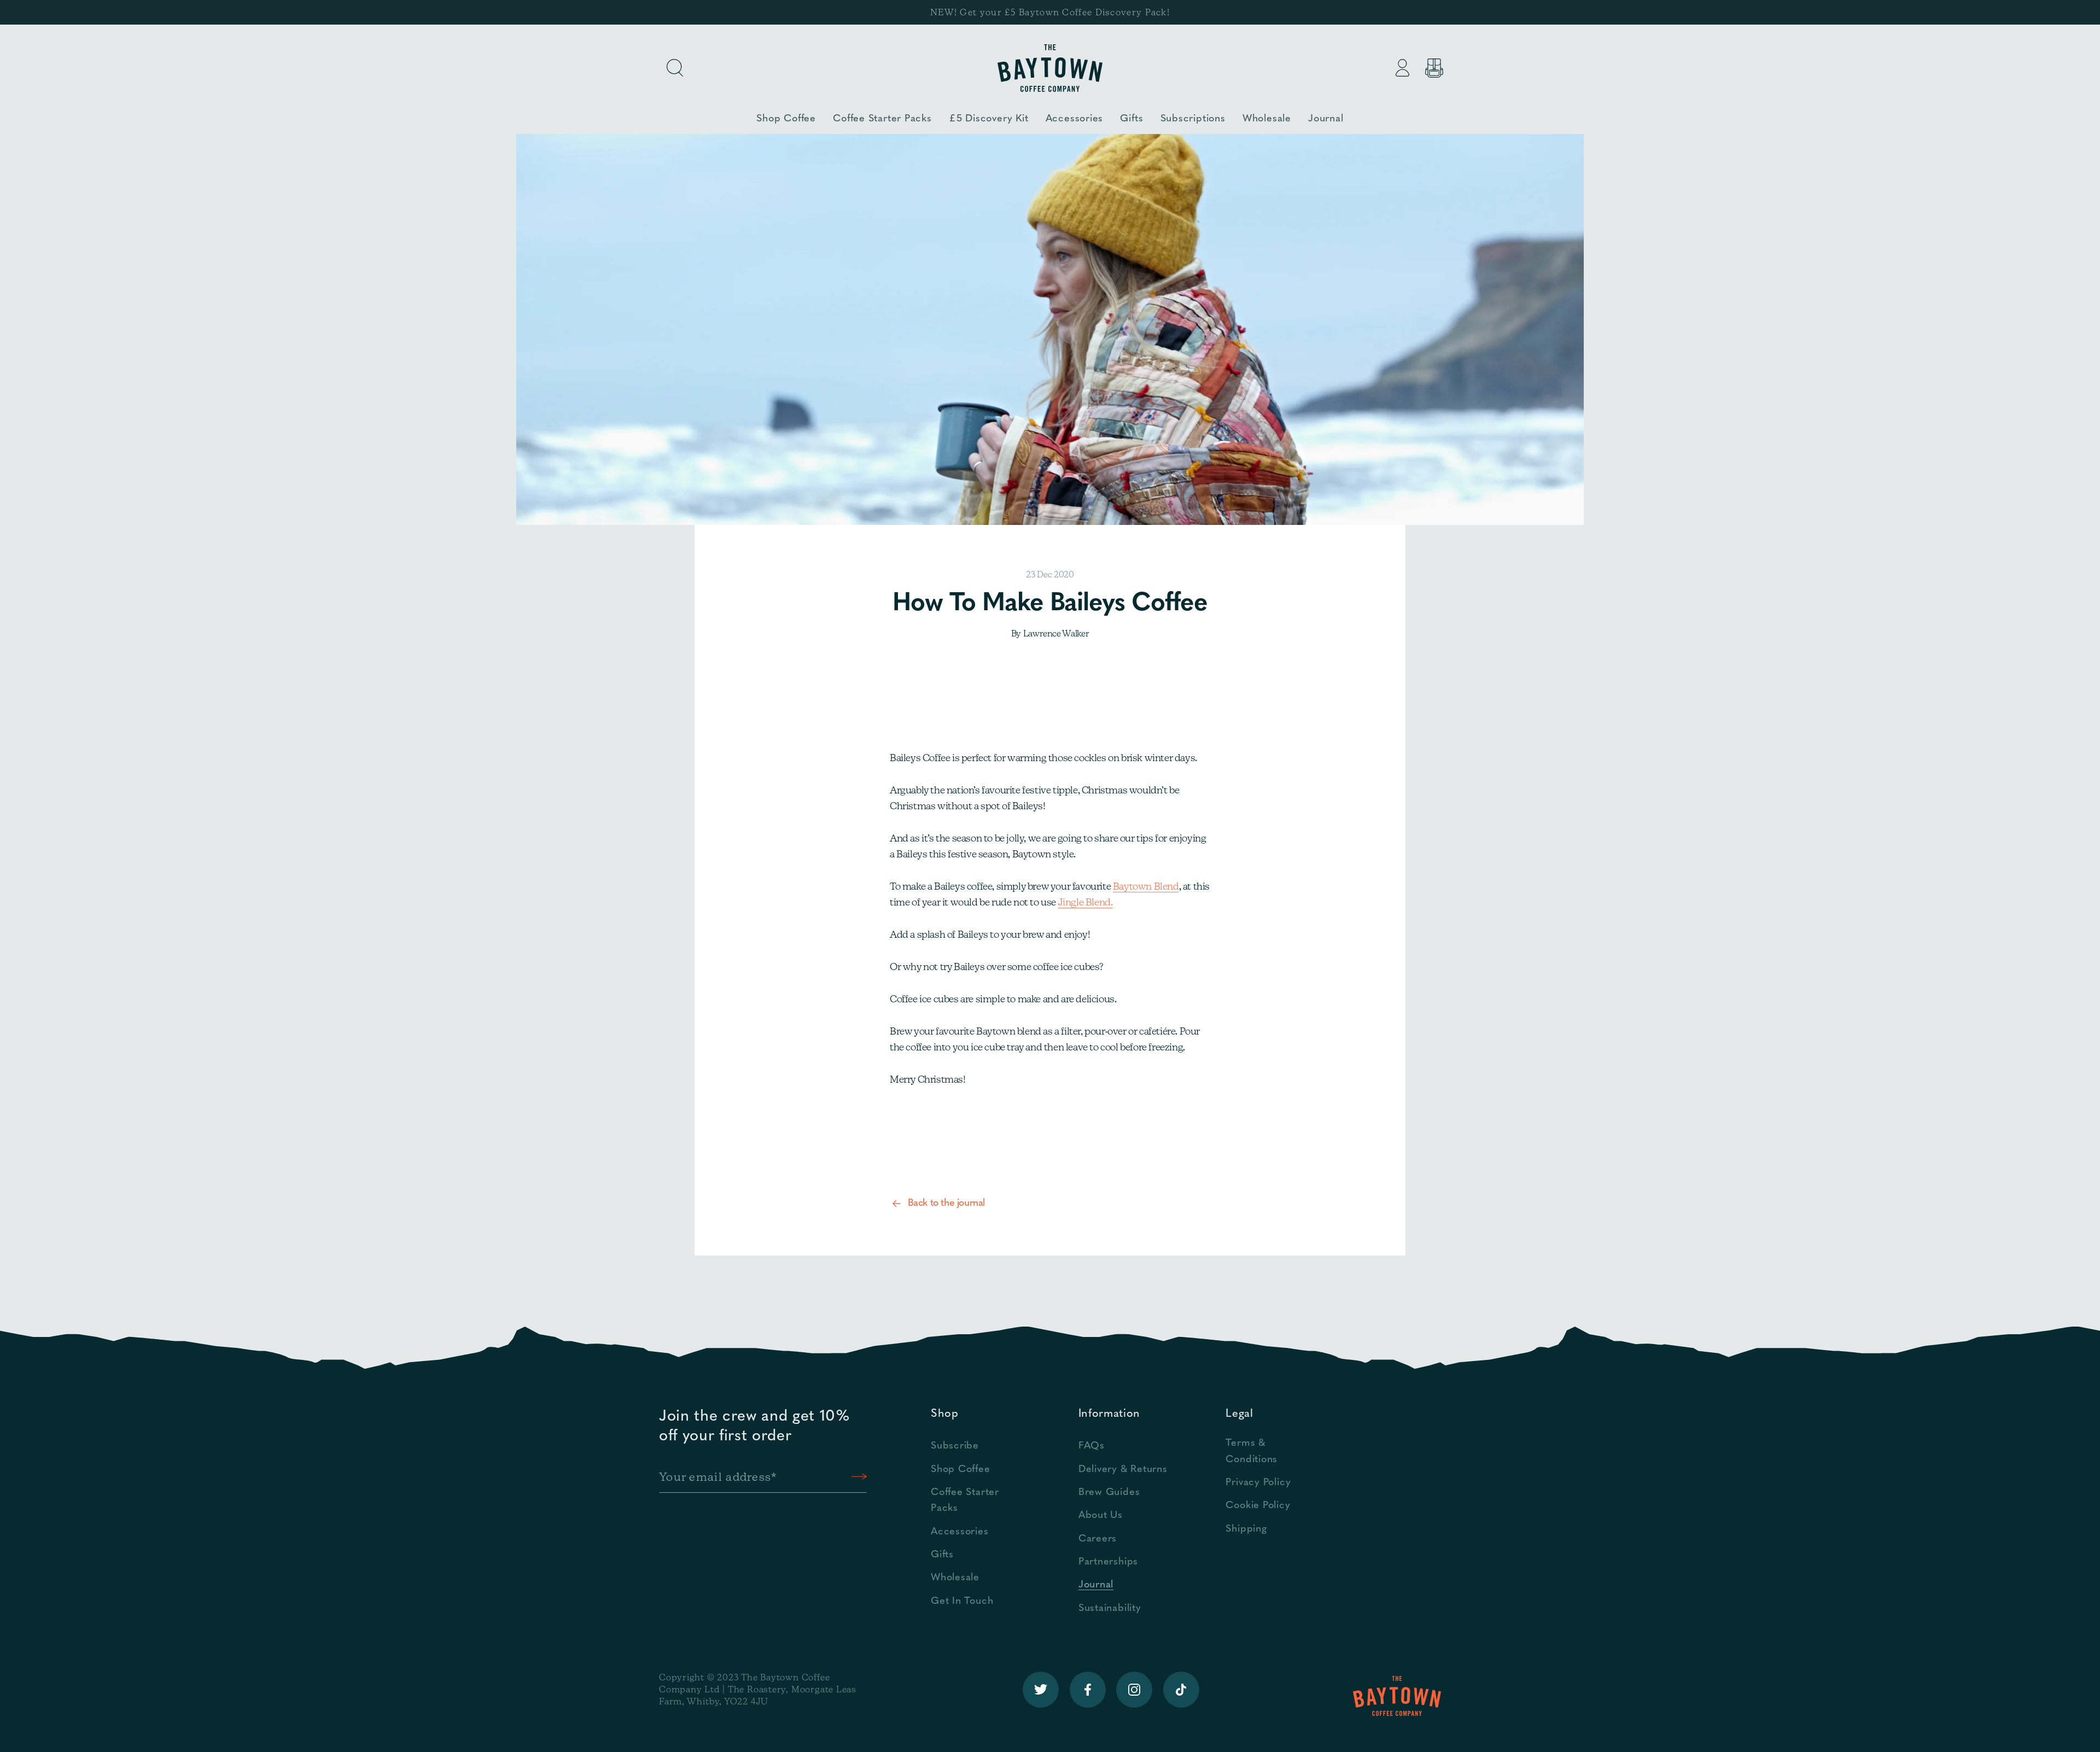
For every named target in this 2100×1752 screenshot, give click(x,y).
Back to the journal (946, 1204)
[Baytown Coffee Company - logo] (1050, 68)
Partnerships (1108, 1562)
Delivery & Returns (1123, 1470)
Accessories (960, 1532)
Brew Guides (1109, 1493)
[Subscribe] (859, 1477)
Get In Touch (962, 1601)
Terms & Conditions (1252, 1451)
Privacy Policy (1258, 1483)
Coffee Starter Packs (965, 1500)
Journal (1096, 1585)
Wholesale (955, 1578)
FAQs (1092, 1446)
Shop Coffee (961, 1470)
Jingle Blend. (1086, 902)
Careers (1098, 1539)
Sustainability (1110, 1608)
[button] (675, 68)
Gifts (942, 1555)
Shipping (1246, 1529)
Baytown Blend (1146, 886)
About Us (1101, 1516)
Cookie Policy (1258, 1506)
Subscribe (955, 1446)
